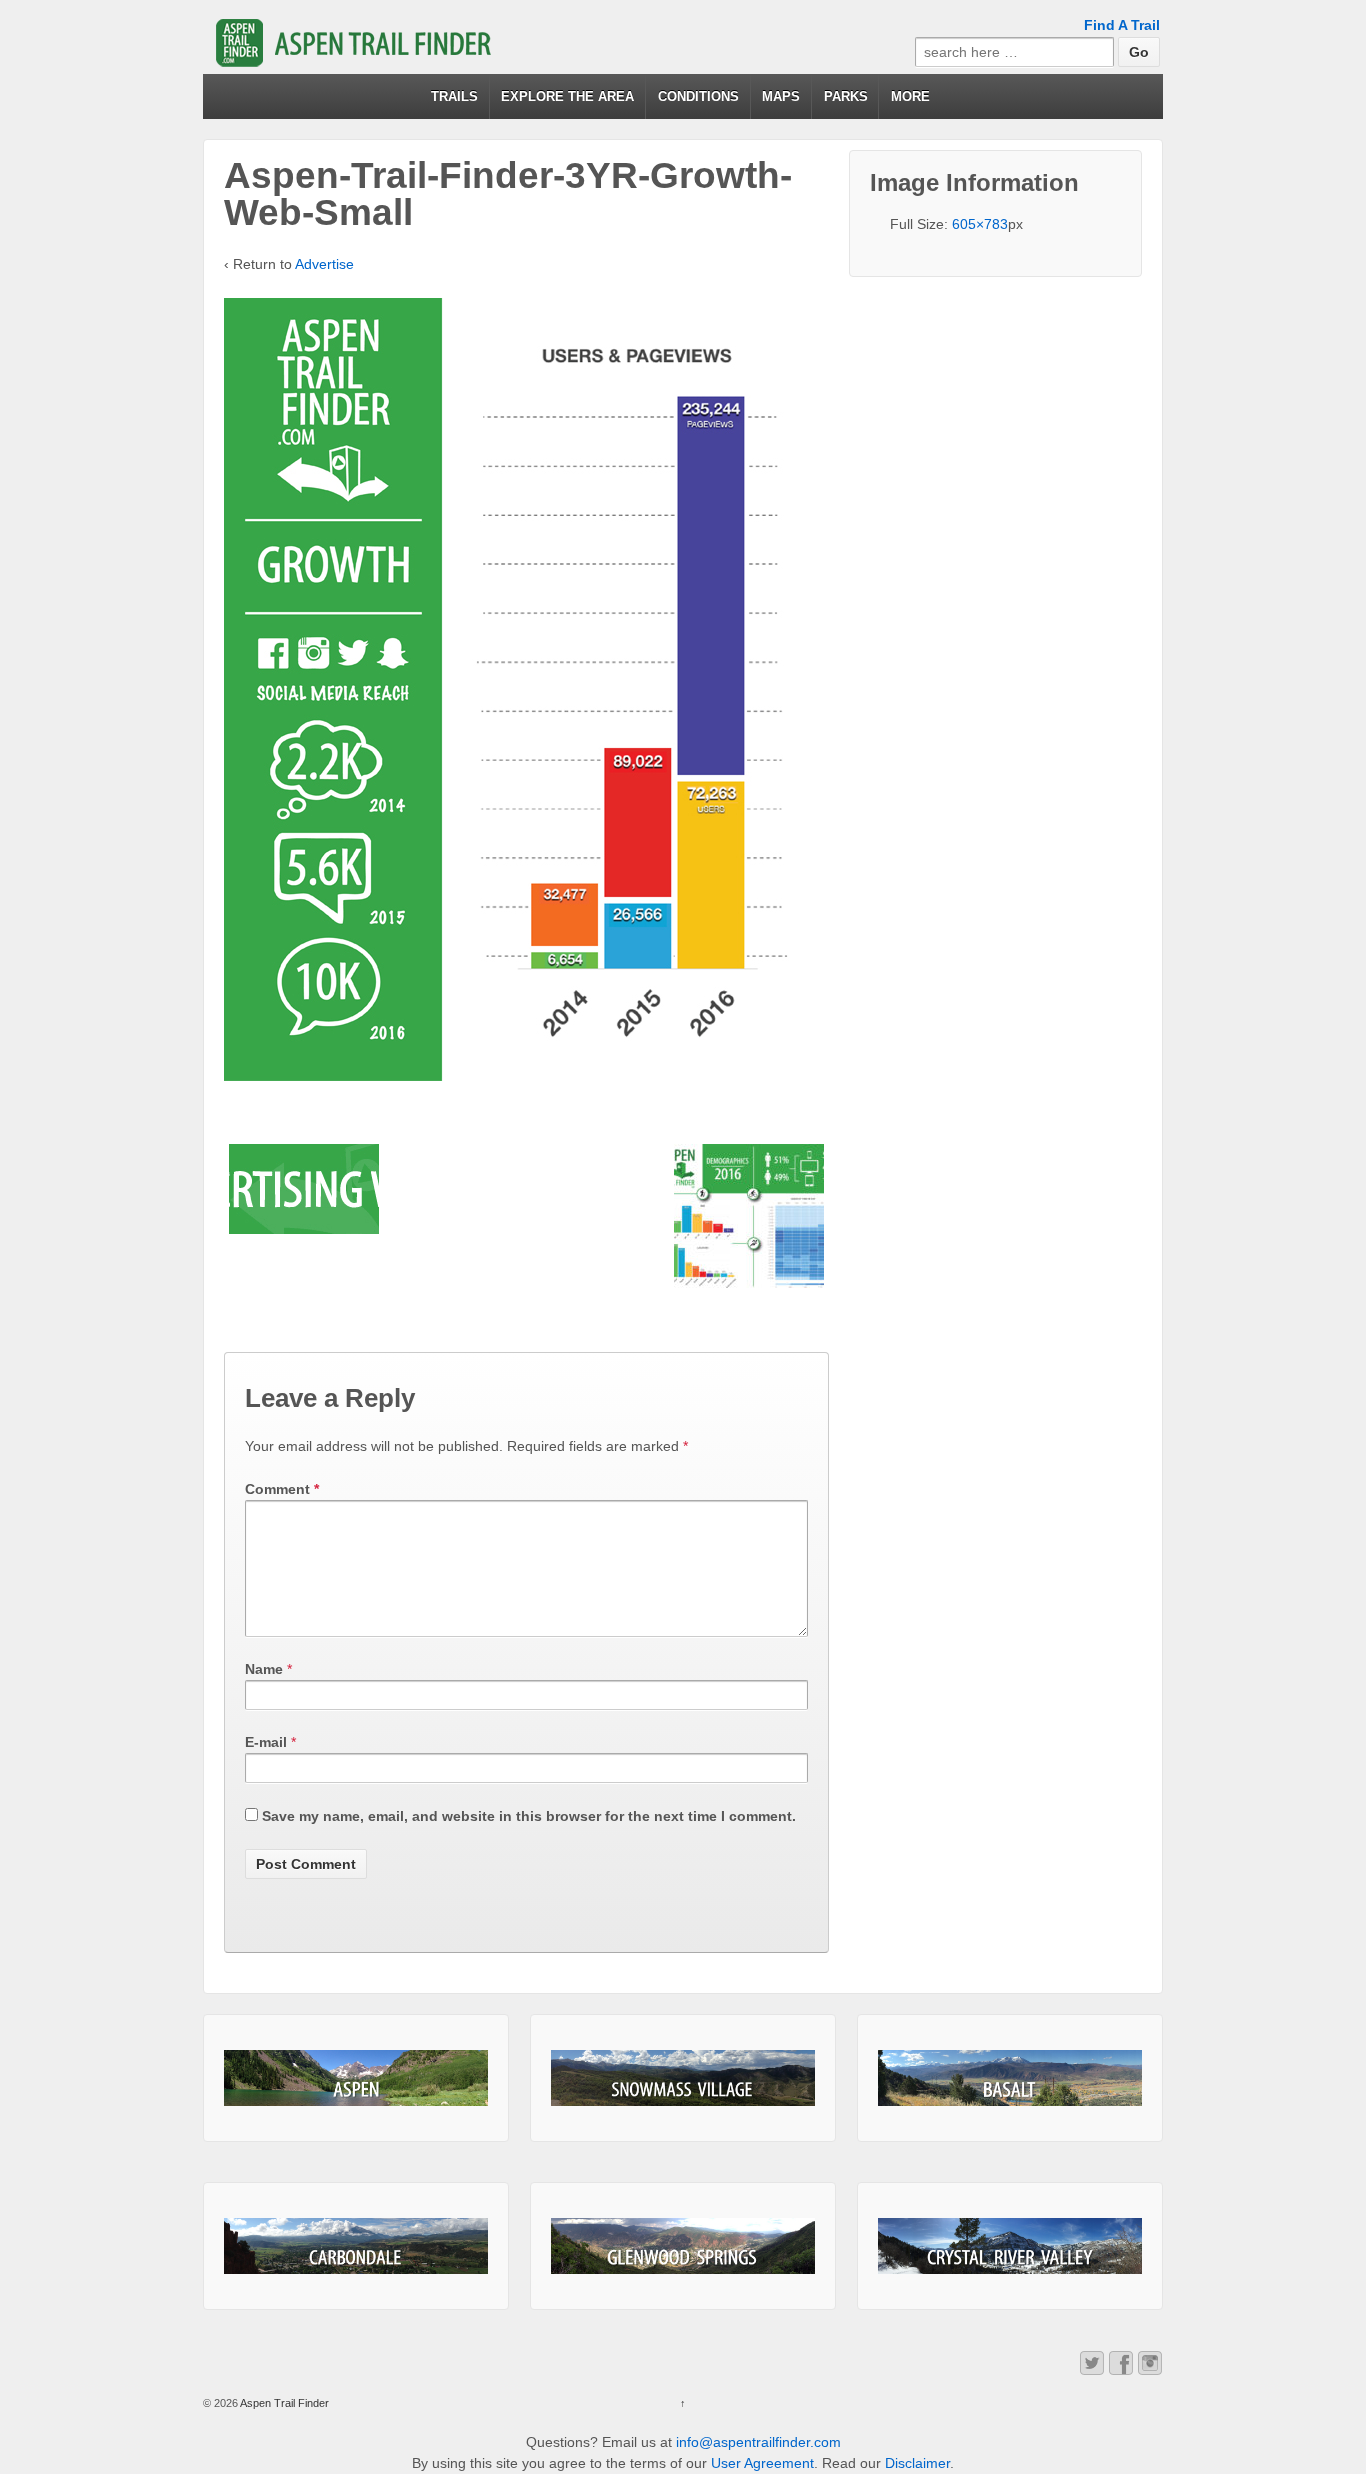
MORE (910, 96)
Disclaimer (917, 2463)
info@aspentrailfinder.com (758, 2442)
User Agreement (762, 2463)
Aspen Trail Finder (283, 2403)
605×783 (980, 224)
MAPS (781, 96)
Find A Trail (1122, 25)
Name (264, 1669)
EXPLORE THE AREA (567, 96)
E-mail (266, 1742)
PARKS (846, 96)
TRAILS (454, 96)
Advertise (324, 264)
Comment (282, 1489)
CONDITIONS (698, 96)
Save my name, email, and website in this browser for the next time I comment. (529, 1816)
